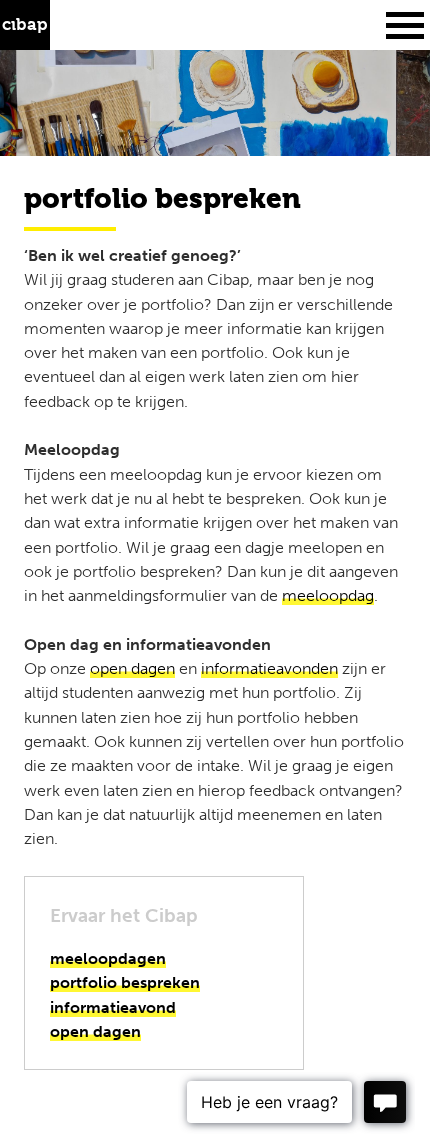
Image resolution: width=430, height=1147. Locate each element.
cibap (25, 25)
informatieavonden (269, 668)
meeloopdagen (108, 958)
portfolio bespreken (125, 982)
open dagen (132, 668)
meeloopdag (328, 595)
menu (405, 25)
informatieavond (113, 1007)
